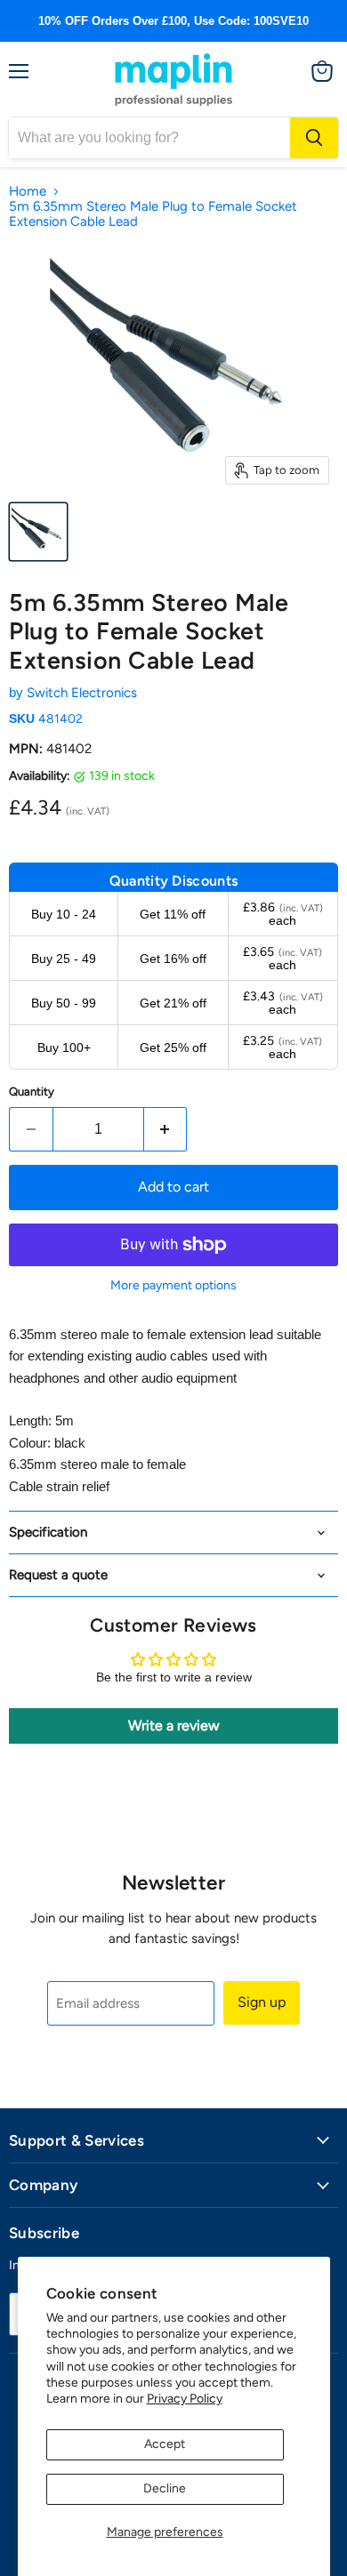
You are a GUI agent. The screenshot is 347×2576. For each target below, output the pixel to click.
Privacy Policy (185, 2399)
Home (28, 192)
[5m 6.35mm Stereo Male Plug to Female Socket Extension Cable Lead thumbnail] (38, 532)
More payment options (173, 1286)
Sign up (262, 2002)
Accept (165, 2444)
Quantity (32, 1091)
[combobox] (149, 138)
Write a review (174, 1725)
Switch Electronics (82, 693)
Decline (165, 2488)
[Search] (314, 138)
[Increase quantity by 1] (166, 1129)
